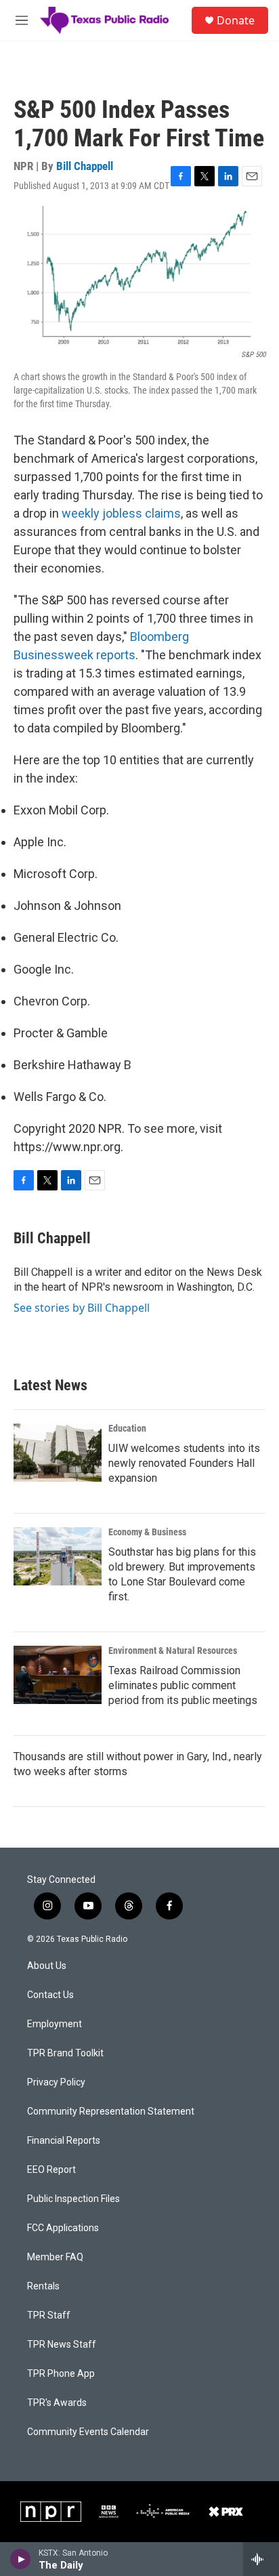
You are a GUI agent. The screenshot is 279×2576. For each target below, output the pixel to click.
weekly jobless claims (121, 513)
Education (127, 1428)
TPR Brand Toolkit (65, 2053)
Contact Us (50, 1995)
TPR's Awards (57, 2403)
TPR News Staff (62, 2345)
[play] (21, 2559)
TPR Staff (49, 2315)
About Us (47, 1966)
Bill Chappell (85, 166)
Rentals (43, 2286)
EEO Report (51, 2170)
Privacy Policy (56, 2082)
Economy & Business (147, 1532)
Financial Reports (64, 2141)
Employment (55, 2024)
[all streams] (261, 2559)
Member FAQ (55, 2257)
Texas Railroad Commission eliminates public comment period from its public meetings (183, 1685)
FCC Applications (63, 2228)
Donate (236, 20)
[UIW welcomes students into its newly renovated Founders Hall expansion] (58, 1453)
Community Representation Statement (111, 2112)
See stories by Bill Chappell (82, 1308)
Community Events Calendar (88, 2432)
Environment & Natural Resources (173, 1650)
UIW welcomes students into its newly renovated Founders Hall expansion (184, 1463)
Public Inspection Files (73, 2199)
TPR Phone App (61, 2374)
